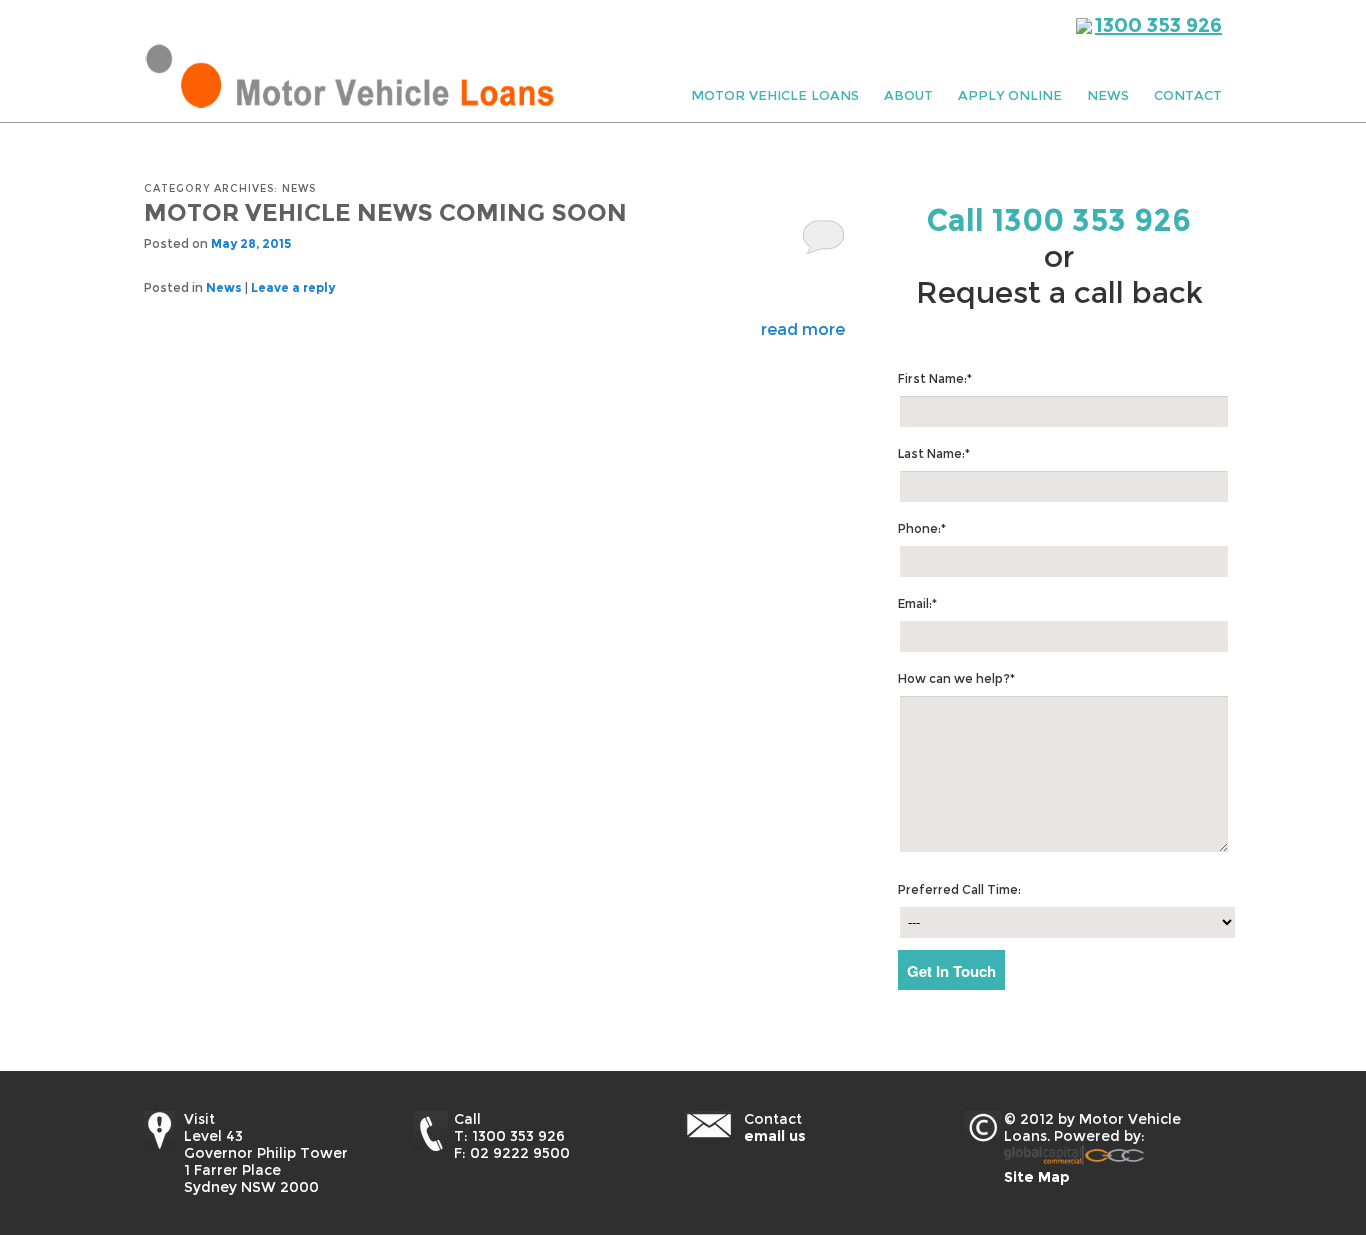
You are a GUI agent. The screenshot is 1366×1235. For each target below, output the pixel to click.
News (1108, 95)
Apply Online (1010, 95)
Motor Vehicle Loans (775, 95)
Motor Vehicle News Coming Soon (385, 212)
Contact (1188, 95)
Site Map (1037, 1177)
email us (775, 1136)
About (908, 95)
